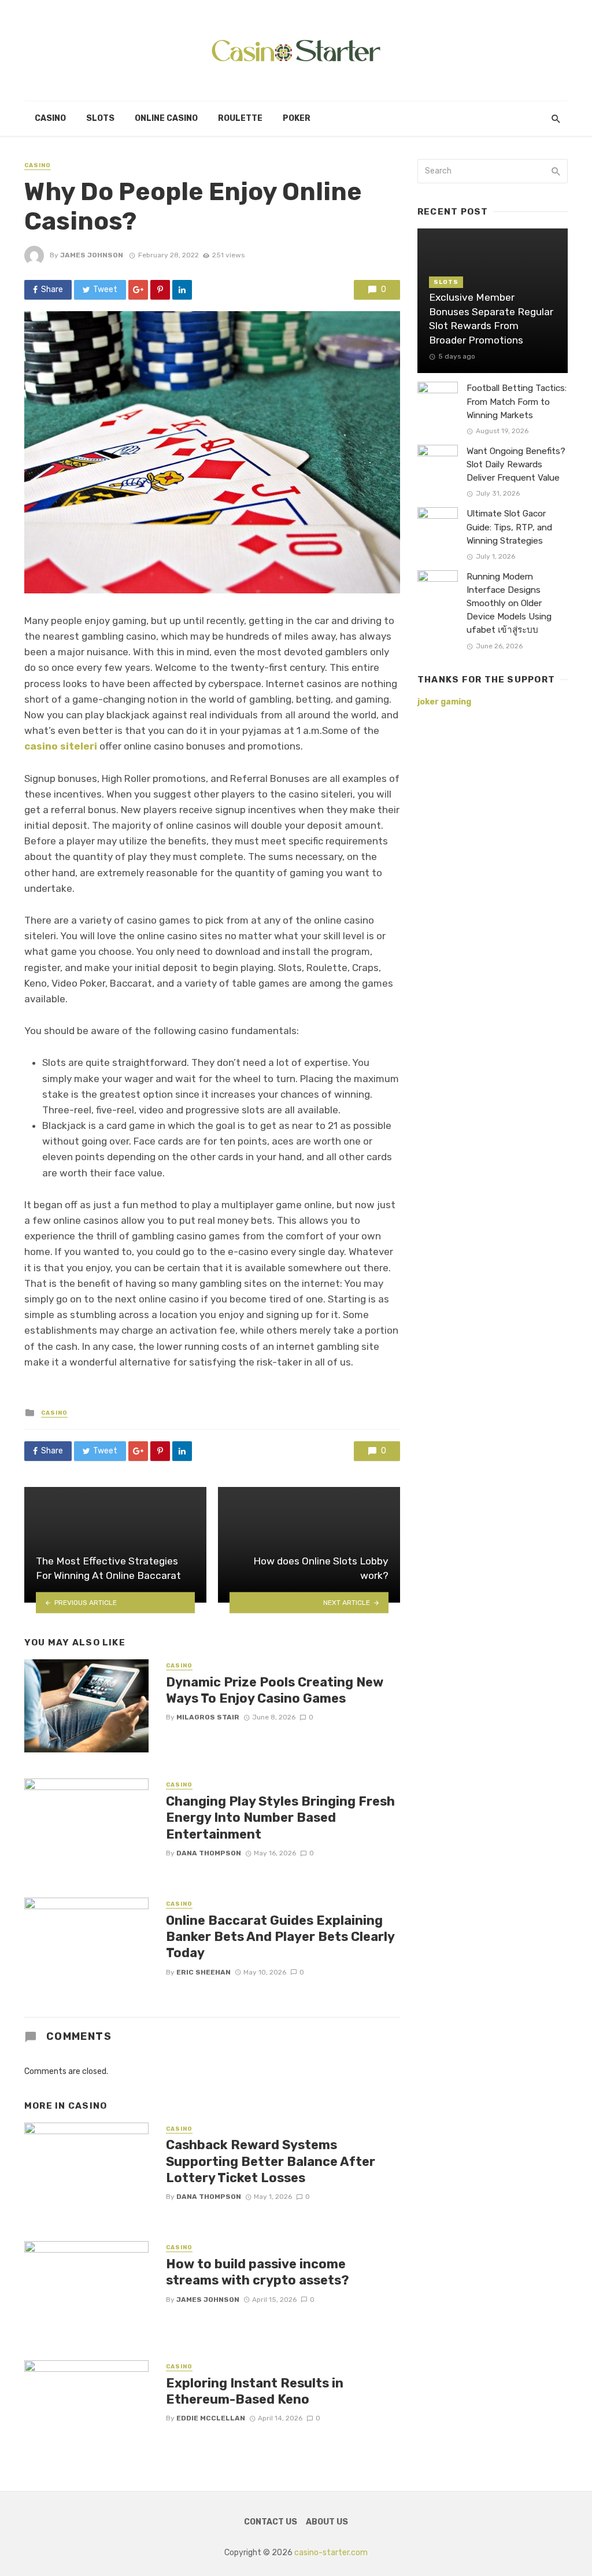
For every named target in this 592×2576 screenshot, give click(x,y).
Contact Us (271, 2522)
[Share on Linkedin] (182, 290)
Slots (100, 118)
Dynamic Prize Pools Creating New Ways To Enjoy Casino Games (275, 1690)
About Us (327, 2522)
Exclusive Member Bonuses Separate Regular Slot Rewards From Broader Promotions (491, 319)
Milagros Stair (208, 1717)
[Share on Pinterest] (160, 290)
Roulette (240, 118)
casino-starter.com (331, 2553)
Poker (297, 118)
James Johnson (92, 255)
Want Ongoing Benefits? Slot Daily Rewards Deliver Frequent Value (516, 464)
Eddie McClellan (211, 2418)
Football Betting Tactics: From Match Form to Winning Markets (517, 401)
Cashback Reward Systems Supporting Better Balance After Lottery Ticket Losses (271, 2161)
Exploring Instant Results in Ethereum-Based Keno (255, 2391)
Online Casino (166, 118)
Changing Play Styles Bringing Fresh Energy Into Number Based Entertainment (280, 1818)
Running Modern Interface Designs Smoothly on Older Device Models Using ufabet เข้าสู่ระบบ (509, 603)
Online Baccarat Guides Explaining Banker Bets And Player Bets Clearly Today (280, 1937)
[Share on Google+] (138, 290)
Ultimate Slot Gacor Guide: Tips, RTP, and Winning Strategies (509, 527)
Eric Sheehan (203, 1972)
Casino (50, 118)
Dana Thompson (209, 1853)
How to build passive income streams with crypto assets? (258, 2272)
